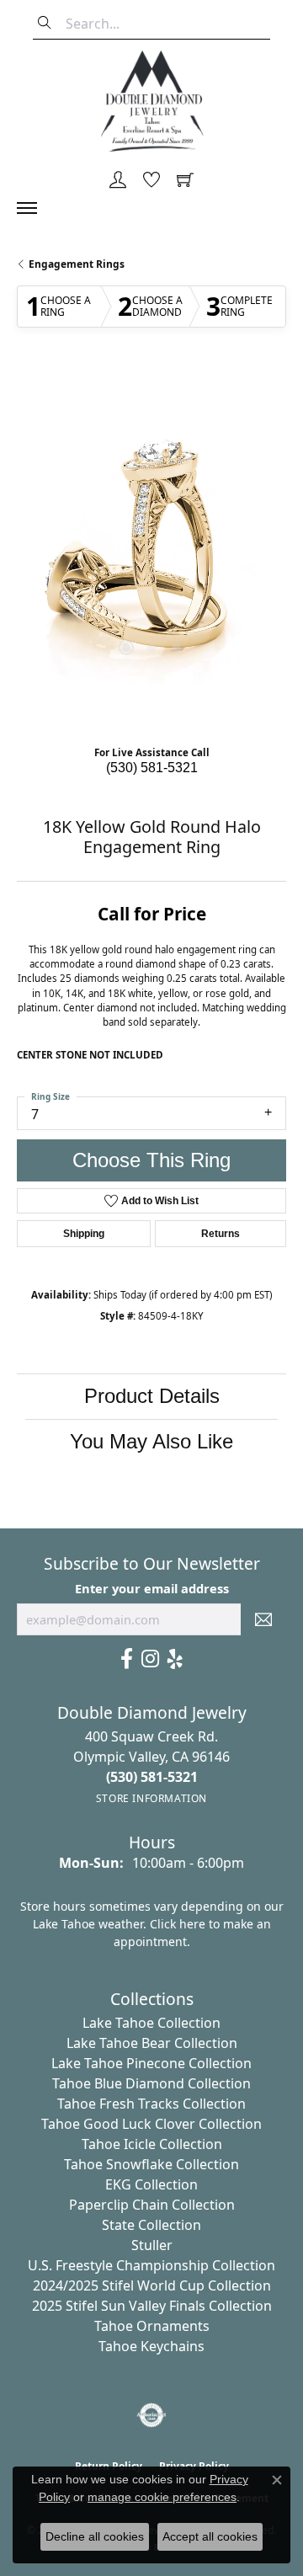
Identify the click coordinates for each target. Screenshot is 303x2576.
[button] (118, 181)
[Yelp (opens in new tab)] (175, 1659)
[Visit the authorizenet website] (152, 2415)
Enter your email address (152, 1588)
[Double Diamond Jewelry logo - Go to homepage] (151, 101)
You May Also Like (151, 1441)
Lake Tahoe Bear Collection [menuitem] (152, 2043)
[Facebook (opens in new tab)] (127, 1659)
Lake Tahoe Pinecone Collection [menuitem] (151, 2063)
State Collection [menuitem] (151, 2225)
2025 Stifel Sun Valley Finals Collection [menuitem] (152, 2306)
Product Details (152, 1396)
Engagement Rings (77, 264)
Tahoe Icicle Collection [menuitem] (152, 2144)
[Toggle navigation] (35, 208)
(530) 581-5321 (152, 768)
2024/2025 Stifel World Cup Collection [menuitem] (152, 2285)
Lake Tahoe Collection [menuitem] (151, 2023)
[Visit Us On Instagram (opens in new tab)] (150, 1659)
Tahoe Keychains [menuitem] (151, 2346)
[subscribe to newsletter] (263, 1619)
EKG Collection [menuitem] (151, 2184)
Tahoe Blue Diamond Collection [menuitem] (151, 2083)
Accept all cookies (210, 2536)
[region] (151, 551)
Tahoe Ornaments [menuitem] (152, 2326)
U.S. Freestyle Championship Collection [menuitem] (151, 2265)
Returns (221, 1234)
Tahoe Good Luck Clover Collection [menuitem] (151, 2124)
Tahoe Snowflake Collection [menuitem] (151, 2164)
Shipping (84, 1234)
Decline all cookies (95, 2536)
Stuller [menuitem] (152, 2245)
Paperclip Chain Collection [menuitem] (152, 2205)
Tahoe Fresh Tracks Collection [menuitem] (151, 2104)
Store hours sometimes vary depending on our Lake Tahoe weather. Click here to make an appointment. (152, 1924)
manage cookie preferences (162, 2497)
